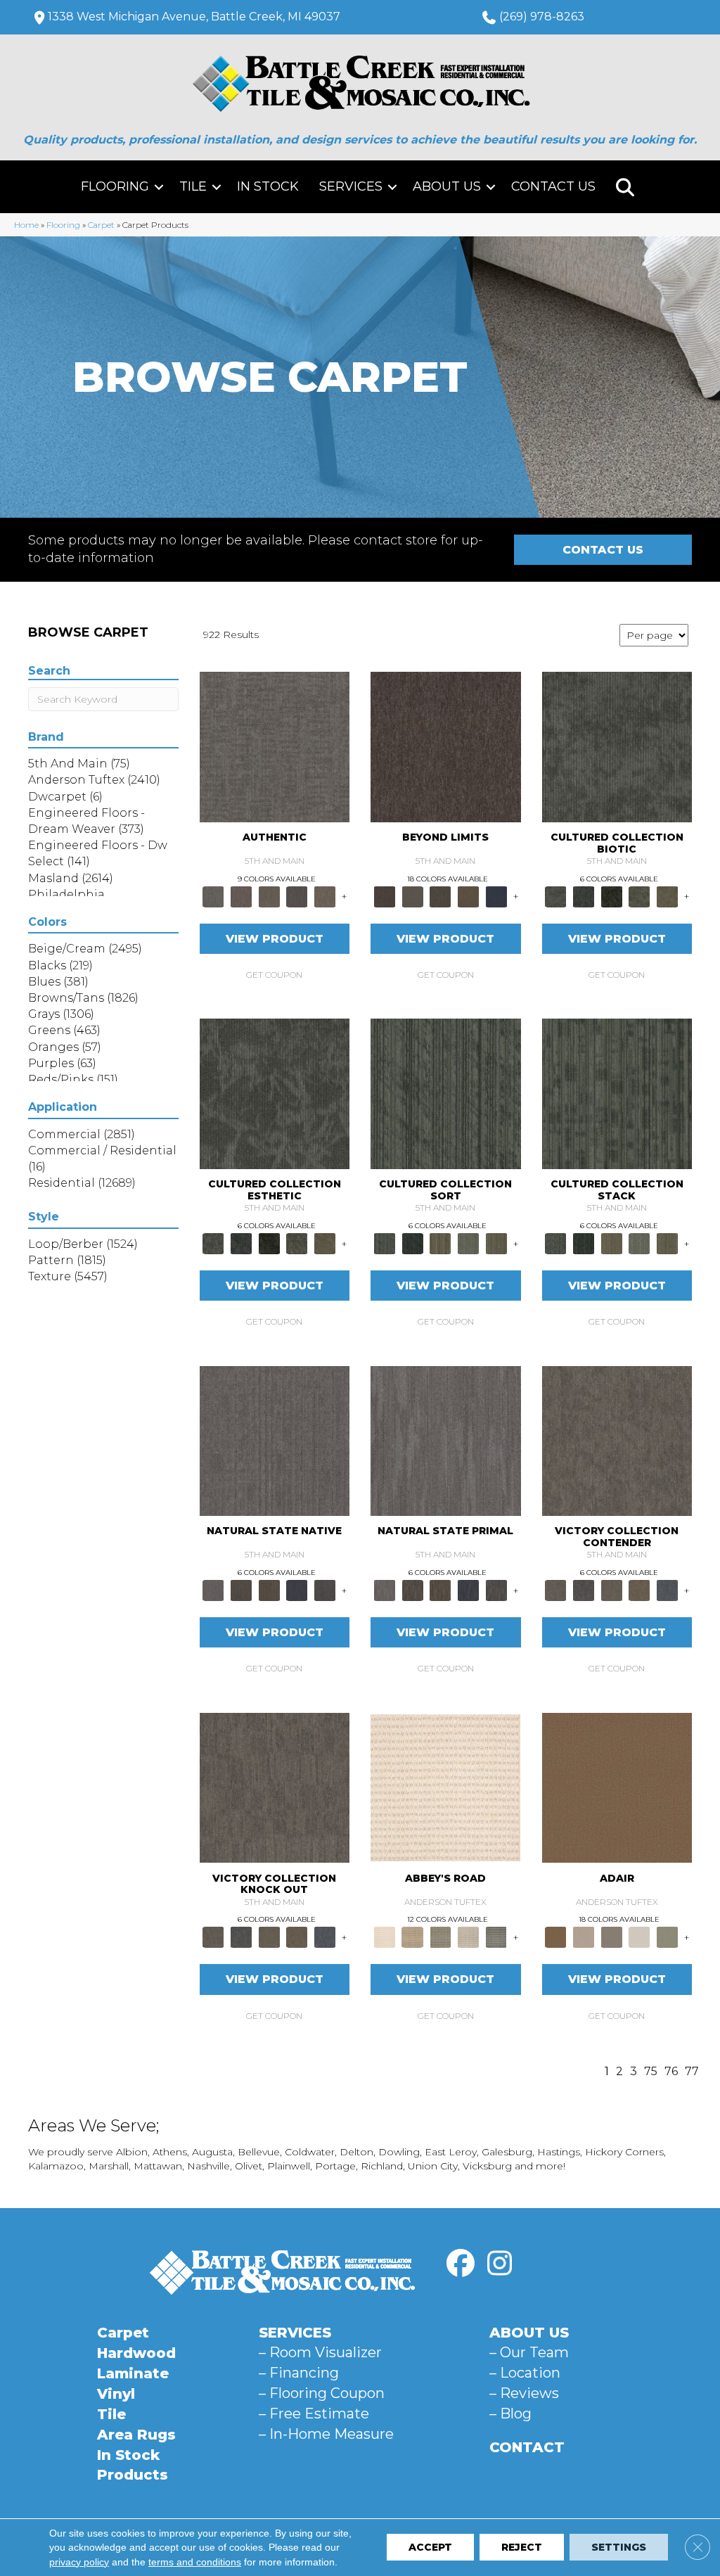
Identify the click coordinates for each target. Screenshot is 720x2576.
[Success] (667, 1590)
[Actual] (275, 746)
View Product (275, 939)
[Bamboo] (413, 1937)
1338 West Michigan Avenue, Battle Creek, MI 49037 (194, 17)
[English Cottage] (667, 1937)
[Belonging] (275, 1440)
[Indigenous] (269, 1590)
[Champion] (584, 1590)
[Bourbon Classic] (617, 1787)
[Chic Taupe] (468, 1937)
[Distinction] (667, 895)
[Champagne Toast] (584, 1937)
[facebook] (461, 2264)
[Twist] (496, 1242)
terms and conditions (195, 2562)
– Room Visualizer (320, 2352)
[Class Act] (612, 1937)
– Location (525, 2373)
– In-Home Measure (326, 2434)
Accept (430, 2548)
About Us (447, 186)
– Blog (510, 2414)
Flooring (115, 186)
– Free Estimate (314, 2414)
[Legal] (297, 895)
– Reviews (524, 2393)
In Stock (268, 186)
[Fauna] (468, 895)
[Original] (325, 1590)
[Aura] (445, 1787)
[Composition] (640, 895)
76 (671, 2071)
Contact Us (553, 186)
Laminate (133, 2373)
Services (351, 186)
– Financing (299, 2373)
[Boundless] (440, 1937)
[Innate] (297, 1590)
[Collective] (612, 895)
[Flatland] (496, 895)
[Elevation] (440, 895)
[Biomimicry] (617, 746)
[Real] (325, 895)
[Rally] (640, 1590)
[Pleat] (468, 1242)
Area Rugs (136, 2435)
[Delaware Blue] (496, 1937)
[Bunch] (413, 1242)
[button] (159, 187)
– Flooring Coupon (322, 2393)
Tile (193, 186)
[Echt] (241, 895)
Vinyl (116, 2394)
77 (692, 2071)
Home (26, 225)
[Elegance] (640, 1937)
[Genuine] (269, 895)
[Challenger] (617, 1440)
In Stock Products (133, 2465)
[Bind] (446, 1092)
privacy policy (79, 2562)
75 (651, 2071)
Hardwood (136, 2353)
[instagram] (499, 2264)
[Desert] (413, 895)
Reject (522, 2548)
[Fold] (440, 1242)
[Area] (446, 746)
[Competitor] (612, 1590)
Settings (619, 2548)
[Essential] (241, 1590)
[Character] (584, 895)
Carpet (101, 225)
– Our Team (529, 2352)
